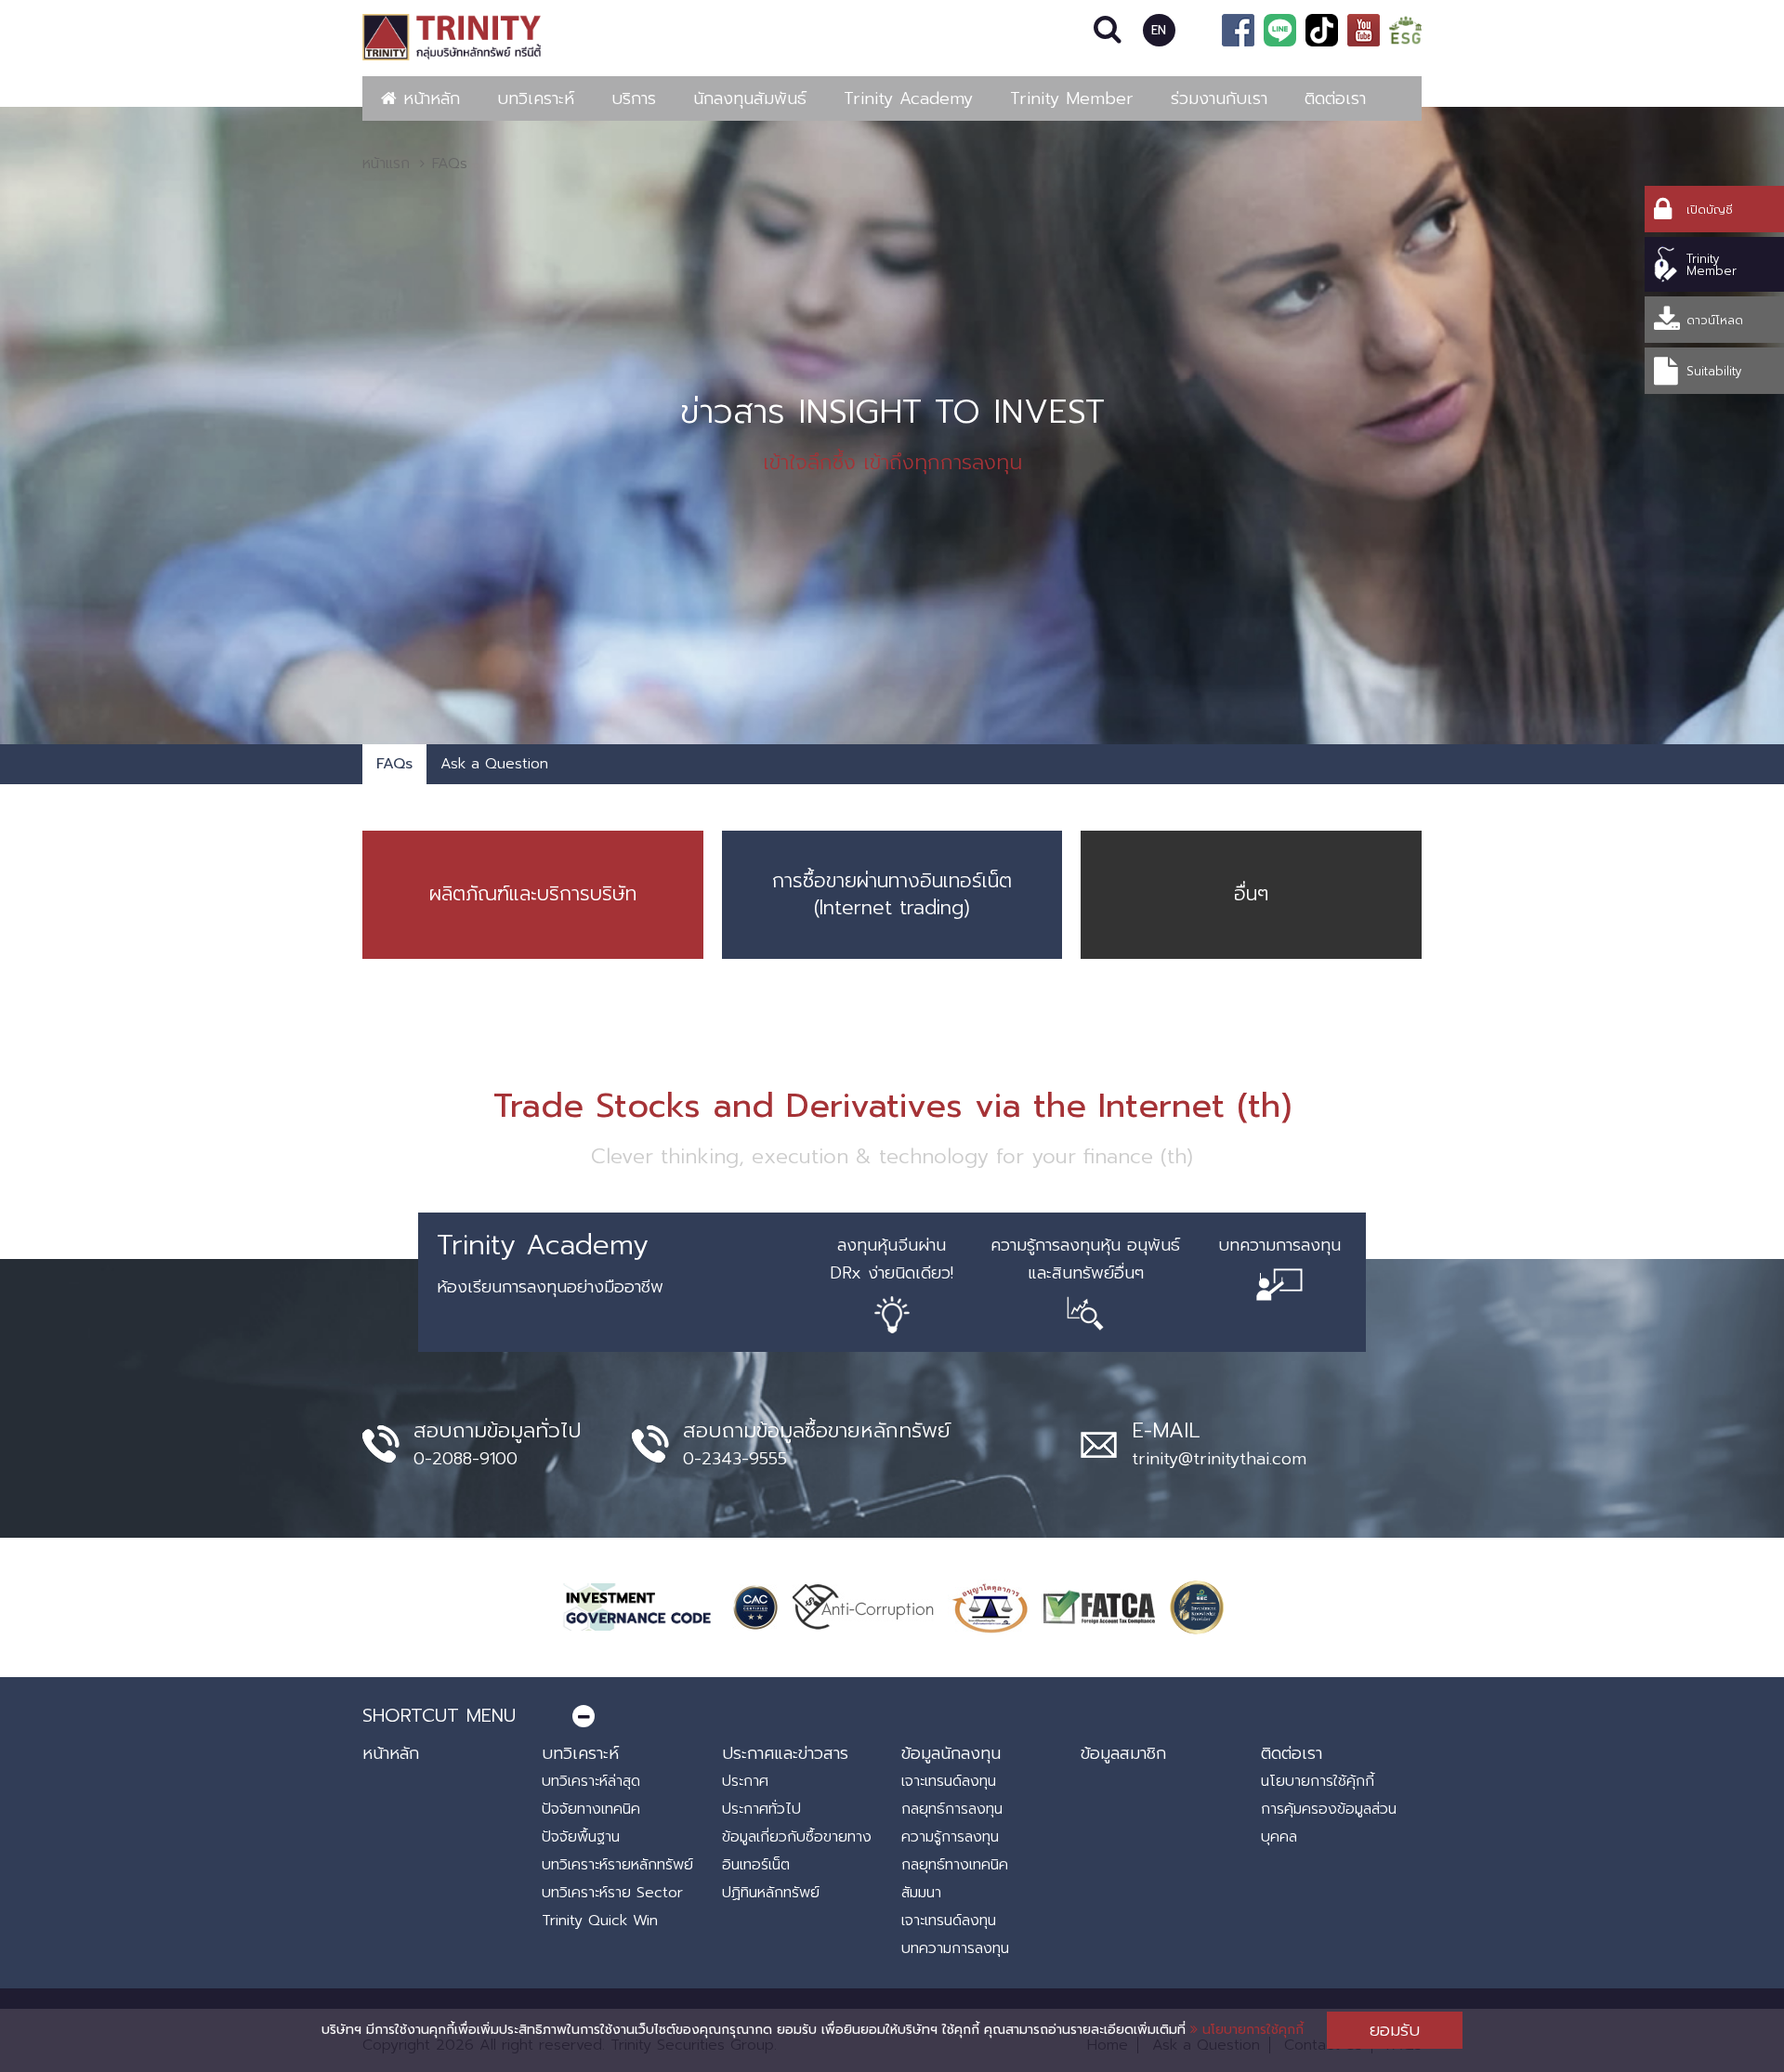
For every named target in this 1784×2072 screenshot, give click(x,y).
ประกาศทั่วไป (761, 1809)
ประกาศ (745, 1781)
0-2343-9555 (735, 1459)
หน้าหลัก (428, 98)
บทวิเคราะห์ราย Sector (612, 1893)
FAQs (394, 764)
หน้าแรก (386, 164)
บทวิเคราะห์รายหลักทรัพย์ (617, 1865)
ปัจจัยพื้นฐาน (581, 1837)
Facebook (1238, 30)
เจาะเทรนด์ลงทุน (949, 1781)
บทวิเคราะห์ (536, 98)
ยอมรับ (1395, 2030)
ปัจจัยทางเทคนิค (591, 1809)
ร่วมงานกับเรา (1219, 98)
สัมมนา (921, 1893)
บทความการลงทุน (955, 1948)
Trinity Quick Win (600, 1921)
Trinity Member (1072, 98)
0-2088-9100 (466, 1459)
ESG (1405, 30)
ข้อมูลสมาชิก (1123, 1753)
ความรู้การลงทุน (950, 1837)
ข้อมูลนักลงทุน (951, 1753)
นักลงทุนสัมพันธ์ (750, 98)
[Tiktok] (1322, 30)
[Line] (1280, 30)
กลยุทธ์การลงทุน (952, 1809)
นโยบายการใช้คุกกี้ (1251, 2030)
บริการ (634, 98)
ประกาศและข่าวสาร (785, 1753)
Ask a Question (494, 764)
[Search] (1108, 30)
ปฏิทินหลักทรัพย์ (771, 1893)
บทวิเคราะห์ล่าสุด (591, 1781)
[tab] (892, 1715)
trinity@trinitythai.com (1219, 1459)
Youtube (1364, 30)
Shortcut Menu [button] (439, 1715)
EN (1159, 30)
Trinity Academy (908, 98)
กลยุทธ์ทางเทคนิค (955, 1865)
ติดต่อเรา (1335, 98)
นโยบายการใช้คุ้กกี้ (1318, 1781)
